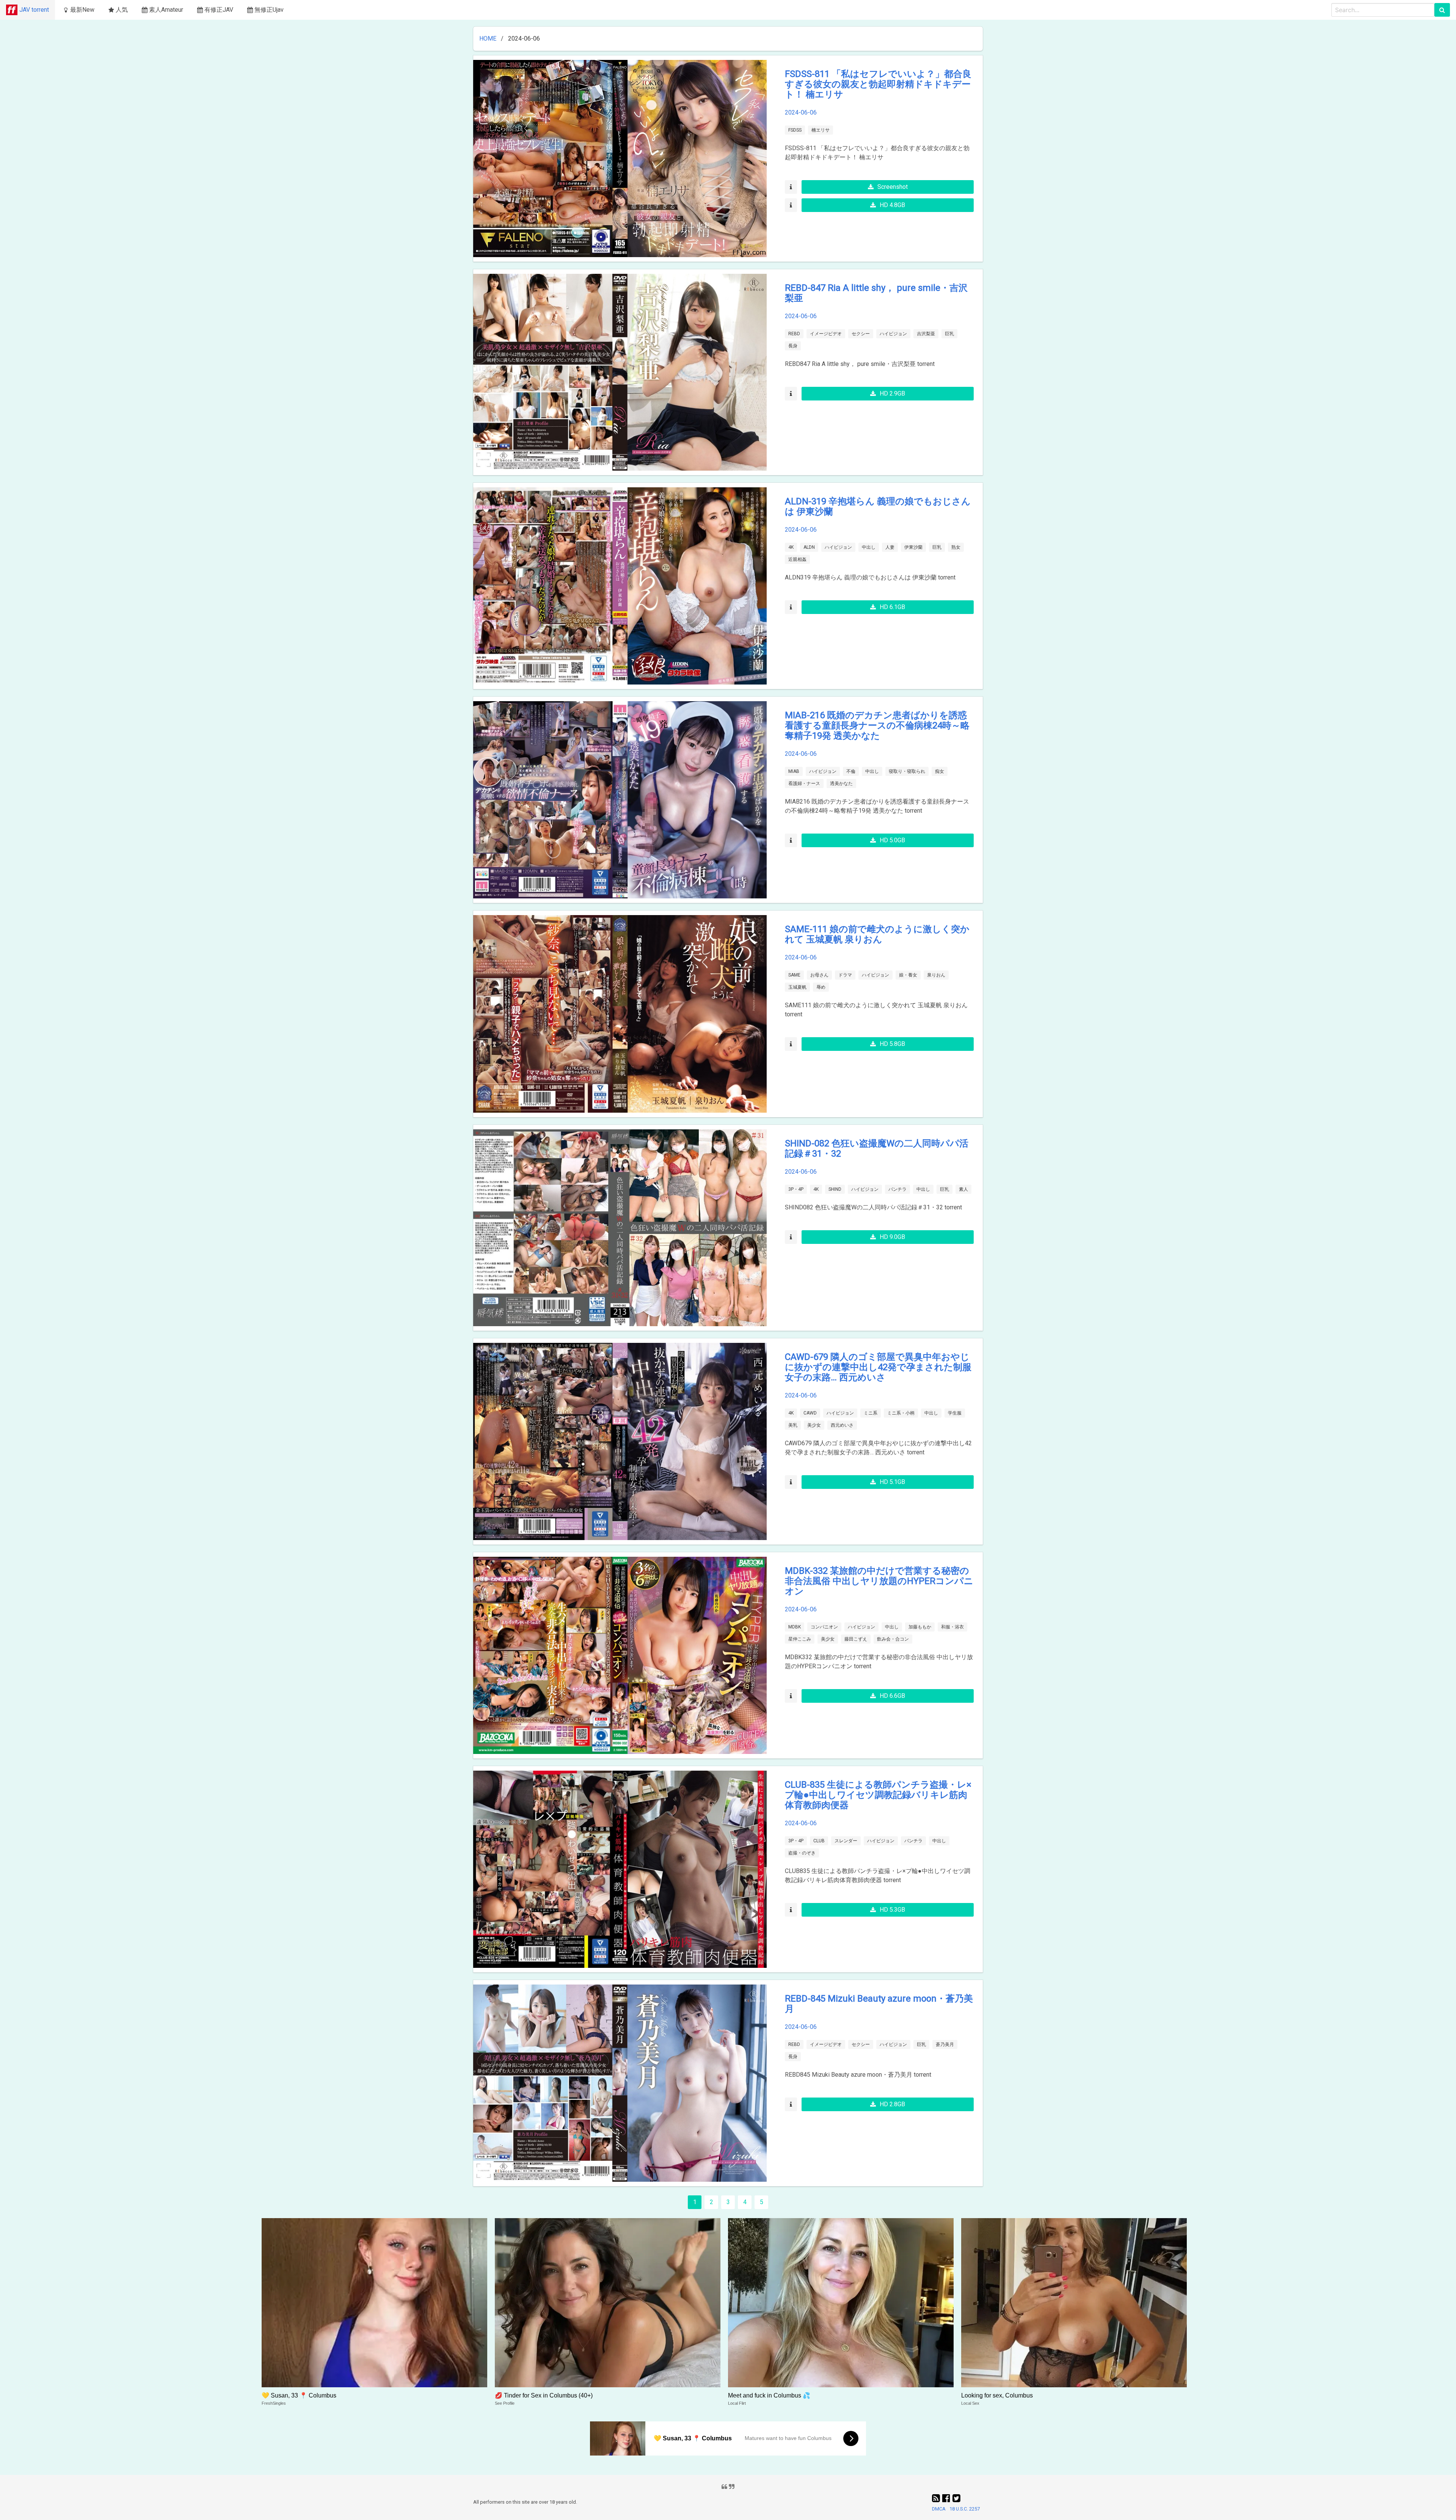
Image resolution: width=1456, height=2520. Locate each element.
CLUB (819, 1841)
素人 (963, 1189)
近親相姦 (797, 559)
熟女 (956, 547)
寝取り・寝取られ (907, 771)
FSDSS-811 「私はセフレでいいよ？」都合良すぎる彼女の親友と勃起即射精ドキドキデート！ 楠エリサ (878, 84)
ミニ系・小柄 (901, 1413)
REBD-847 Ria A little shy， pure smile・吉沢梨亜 (876, 293)
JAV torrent (34, 10)
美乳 (793, 1425)
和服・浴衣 (952, 1627)
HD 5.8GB (892, 1044)
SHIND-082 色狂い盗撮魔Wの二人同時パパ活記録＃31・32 (877, 1149)
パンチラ (897, 1189)
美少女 (814, 1425)
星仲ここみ (800, 1639)
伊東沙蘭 (913, 547)
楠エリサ (821, 130)
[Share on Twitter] (956, 2498)
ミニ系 (871, 1413)
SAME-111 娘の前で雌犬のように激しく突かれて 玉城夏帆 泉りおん (877, 934)
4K (791, 547)
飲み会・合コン (893, 1639)
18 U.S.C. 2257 (965, 2509)
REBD (794, 334)
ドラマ (845, 975)
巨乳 (949, 334)
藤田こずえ (856, 1639)
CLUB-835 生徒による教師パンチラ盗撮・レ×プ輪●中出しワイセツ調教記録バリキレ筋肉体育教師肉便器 (878, 1795)
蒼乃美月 (945, 2044)
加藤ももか (920, 1627)
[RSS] (937, 2498)
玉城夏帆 (797, 987)
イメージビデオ (826, 334)
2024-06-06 (801, 112)
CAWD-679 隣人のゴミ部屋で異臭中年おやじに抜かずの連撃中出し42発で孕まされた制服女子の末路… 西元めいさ (878, 1367)
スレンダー (846, 1841)
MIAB (794, 771)
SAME (794, 975)
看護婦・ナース (804, 783)
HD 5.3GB (892, 1910)
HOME (488, 38)
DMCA (939, 2509)
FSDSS (795, 130)
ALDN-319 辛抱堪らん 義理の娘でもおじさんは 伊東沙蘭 (878, 506)
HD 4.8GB (892, 205)
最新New (82, 10)
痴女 (940, 771)
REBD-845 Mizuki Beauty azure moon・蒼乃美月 (879, 2004)
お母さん (819, 975)
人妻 (890, 547)
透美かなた (841, 783)
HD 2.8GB (892, 2104)
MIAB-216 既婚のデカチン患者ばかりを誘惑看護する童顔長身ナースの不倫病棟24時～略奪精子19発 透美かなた (877, 725)
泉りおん (936, 975)
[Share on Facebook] (947, 2498)
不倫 (851, 771)
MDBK (795, 1627)
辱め (821, 987)
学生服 (955, 1413)
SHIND (835, 1189)
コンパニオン (824, 1627)
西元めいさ (842, 1425)
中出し (869, 547)
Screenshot (893, 187)
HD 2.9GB (892, 393)
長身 (793, 346)
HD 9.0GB (892, 1237)
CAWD (810, 1413)
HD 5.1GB (892, 1482)
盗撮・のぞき (802, 1853)
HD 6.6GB (892, 1696)
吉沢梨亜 (926, 334)
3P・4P (796, 1189)
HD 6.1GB (892, 607)
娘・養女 (908, 975)
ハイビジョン (893, 334)
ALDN (809, 547)
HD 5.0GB (892, 840)
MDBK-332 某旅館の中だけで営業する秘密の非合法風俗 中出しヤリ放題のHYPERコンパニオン (879, 1581)
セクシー (861, 334)
